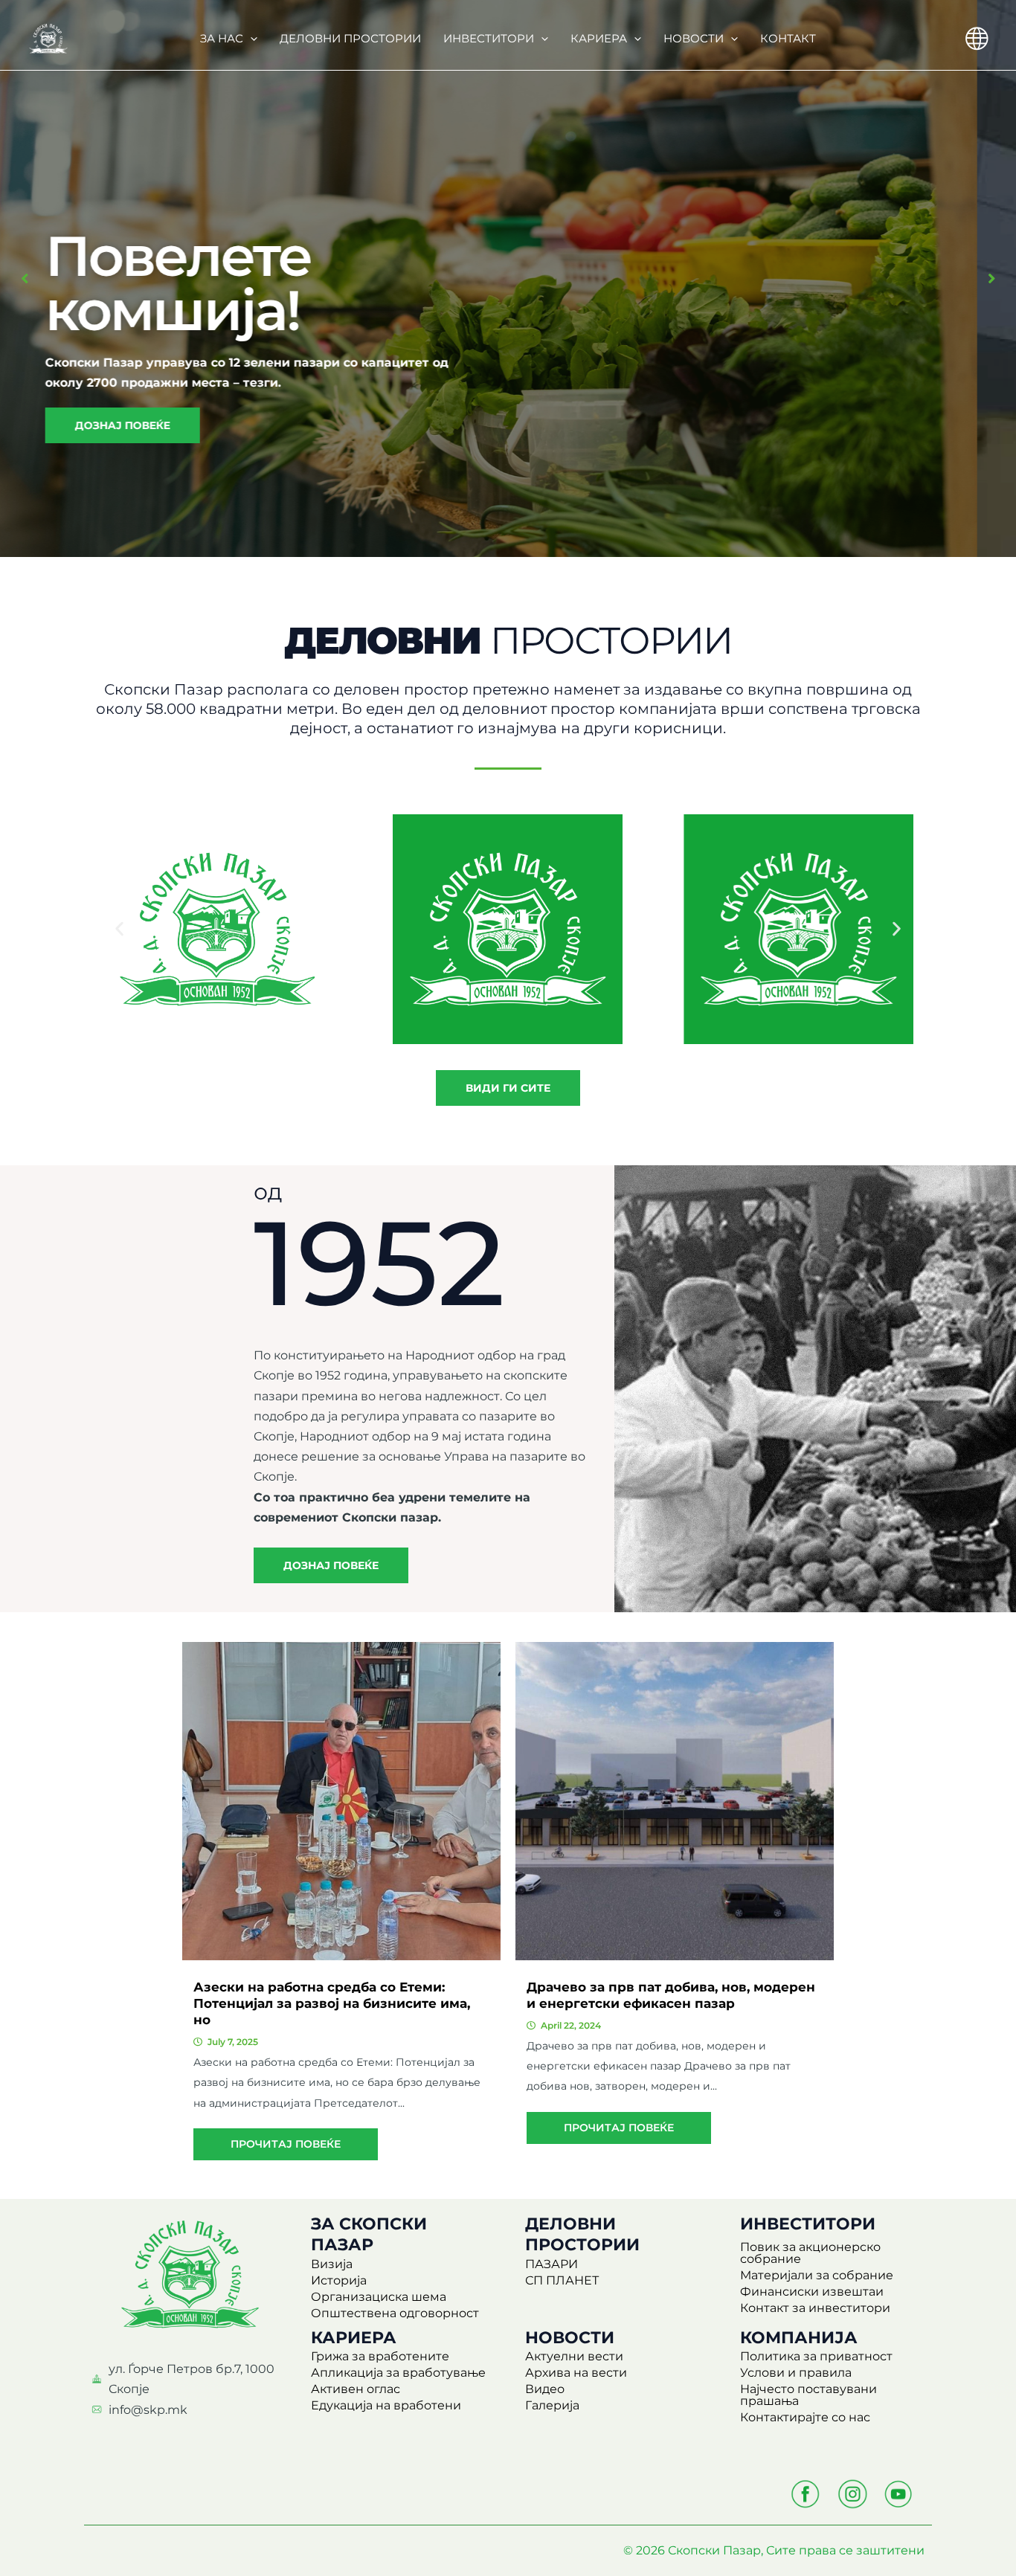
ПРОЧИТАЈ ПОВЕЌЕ (286, 2144)
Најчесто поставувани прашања (808, 2395)
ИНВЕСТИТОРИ (489, 38)
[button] (250, 39)
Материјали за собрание (817, 2275)
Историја (339, 2280)
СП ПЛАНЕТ (562, 2280)
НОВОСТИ (694, 38)
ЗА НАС (222, 38)
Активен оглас (356, 2389)
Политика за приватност (816, 2356)
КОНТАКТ (788, 38)
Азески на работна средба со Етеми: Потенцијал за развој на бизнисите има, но (332, 2003)
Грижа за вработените (380, 2356)
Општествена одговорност (395, 2313)
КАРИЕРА (599, 38)
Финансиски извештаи (812, 2292)
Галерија (552, 2405)
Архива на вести (576, 2373)
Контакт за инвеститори (815, 2308)
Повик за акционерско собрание (810, 2253)
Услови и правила (796, 2373)
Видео (545, 2389)
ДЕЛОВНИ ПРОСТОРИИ (350, 38)
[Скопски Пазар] (48, 38)
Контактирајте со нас (805, 2417)
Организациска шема (379, 2297)
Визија (332, 2264)
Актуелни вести (574, 2356)
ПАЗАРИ (552, 2264)
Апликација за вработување (398, 2373)
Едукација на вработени (386, 2405)
